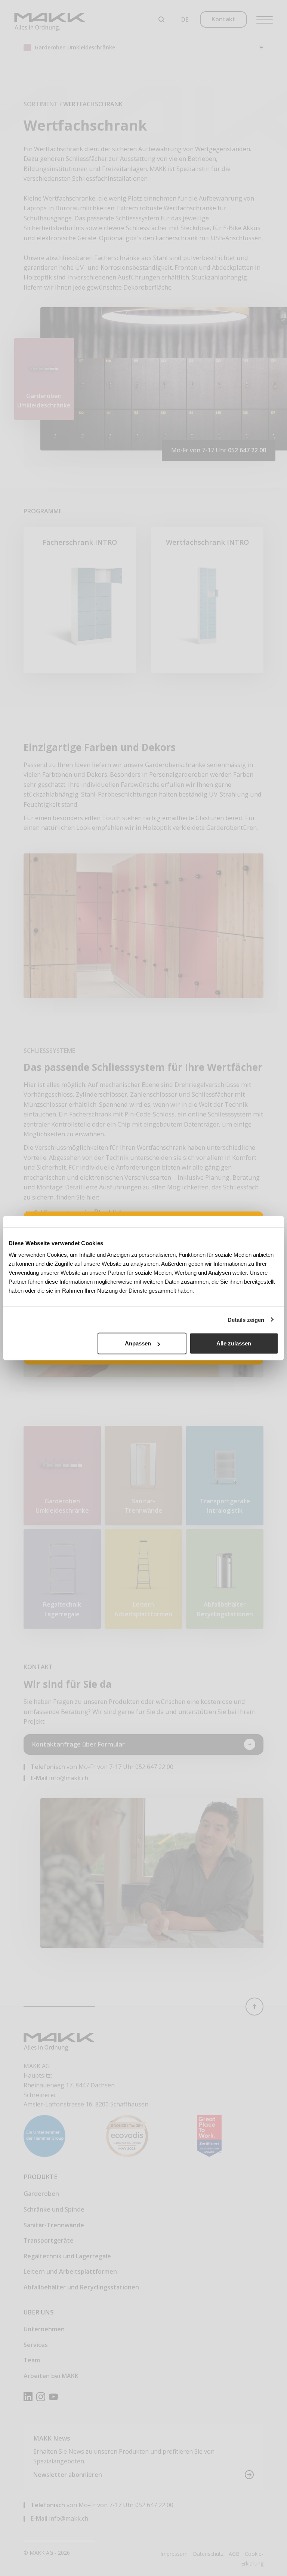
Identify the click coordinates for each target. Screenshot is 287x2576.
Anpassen (138, 1343)
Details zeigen (246, 1319)
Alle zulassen (234, 1343)
